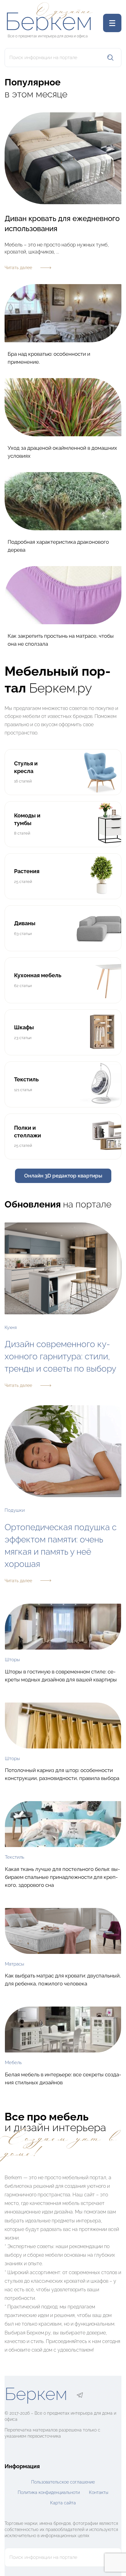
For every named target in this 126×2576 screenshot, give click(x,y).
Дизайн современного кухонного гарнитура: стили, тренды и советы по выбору (60, 1356)
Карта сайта (63, 2503)
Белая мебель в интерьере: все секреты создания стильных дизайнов (63, 2078)
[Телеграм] (80, 2395)
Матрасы (15, 1964)
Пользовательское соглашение (63, 2482)
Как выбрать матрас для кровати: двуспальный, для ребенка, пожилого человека (63, 1980)
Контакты (99, 2492)
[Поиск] (110, 58)
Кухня (11, 1327)
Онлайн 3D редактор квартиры (63, 1176)
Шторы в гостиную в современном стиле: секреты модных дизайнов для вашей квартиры (61, 1676)
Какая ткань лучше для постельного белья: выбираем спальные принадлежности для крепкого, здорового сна (62, 1877)
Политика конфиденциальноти (49, 2492)
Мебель (13, 2063)
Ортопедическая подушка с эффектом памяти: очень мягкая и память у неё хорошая (61, 1546)
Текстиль (15, 1857)
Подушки (15, 1510)
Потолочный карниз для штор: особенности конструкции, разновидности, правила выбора (62, 1774)
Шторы (12, 1660)
